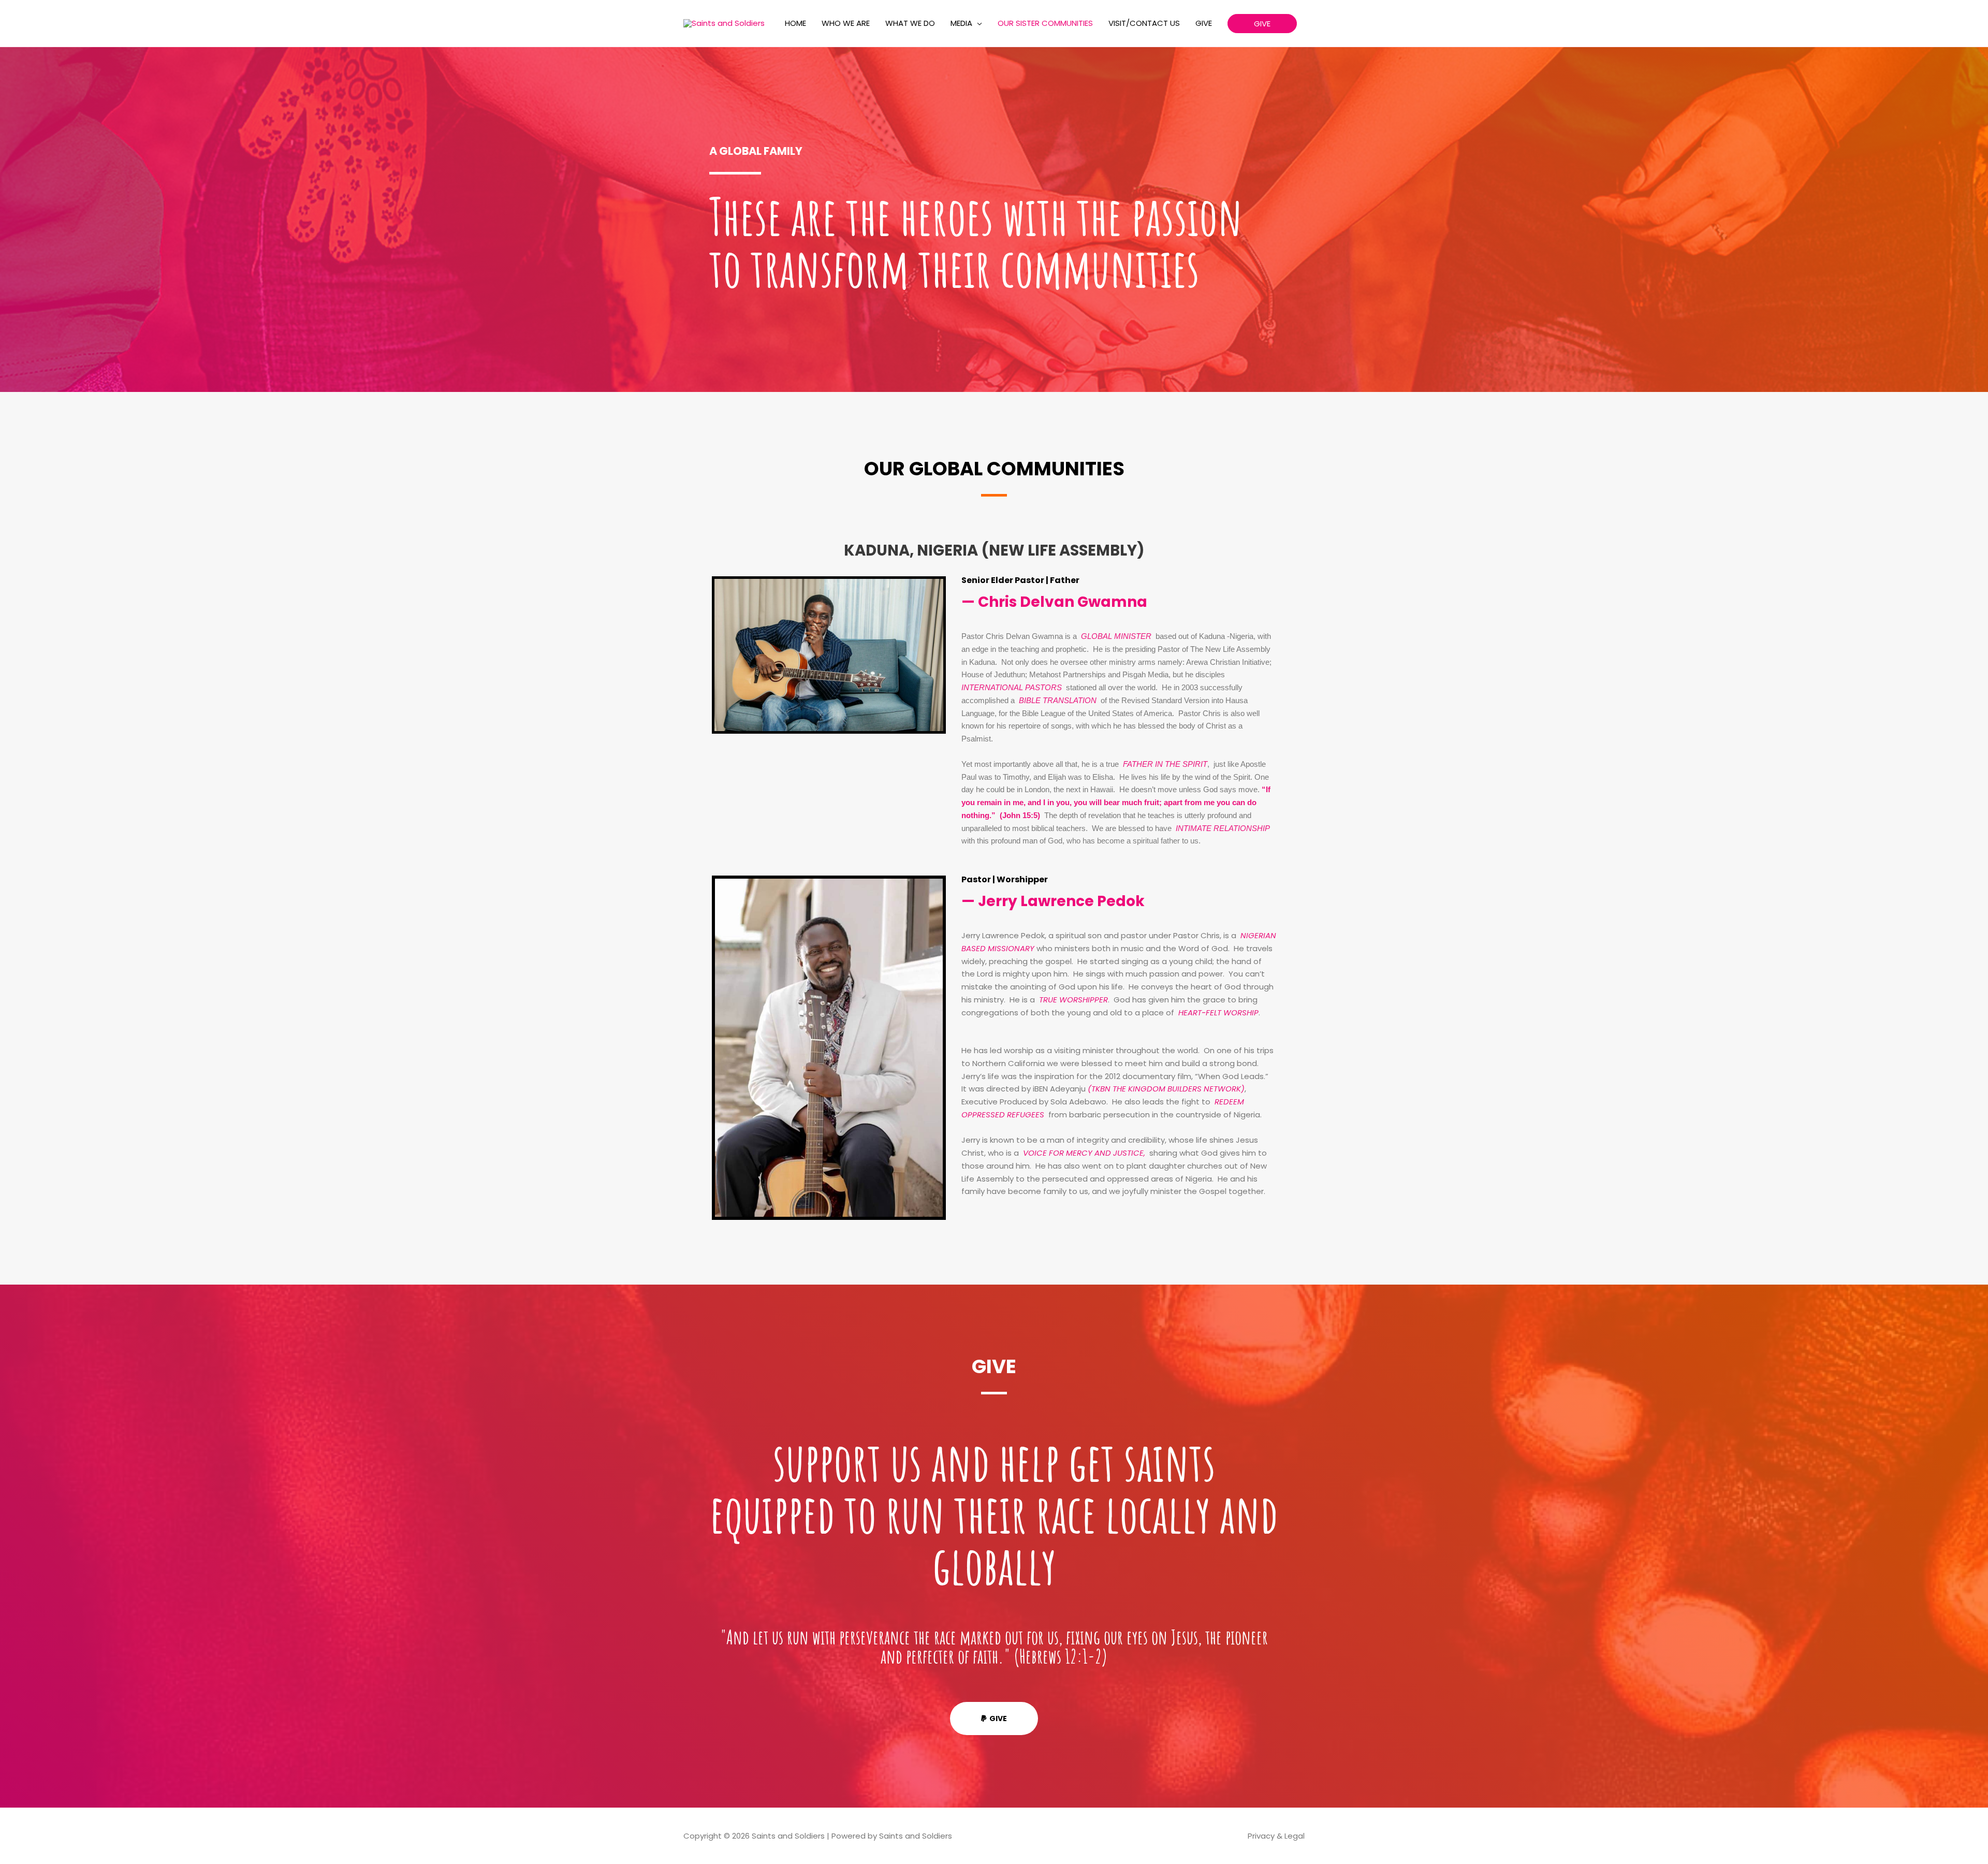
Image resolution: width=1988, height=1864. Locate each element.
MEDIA (961, 23)
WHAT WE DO (910, 23)
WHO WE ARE (846, 23)
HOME (795, 23)
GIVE (1204, 23)
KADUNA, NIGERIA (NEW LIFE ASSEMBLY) (994, 550)
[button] (1262, 24)
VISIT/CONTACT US (1144, 23)
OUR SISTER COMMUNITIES (1045, 23)
